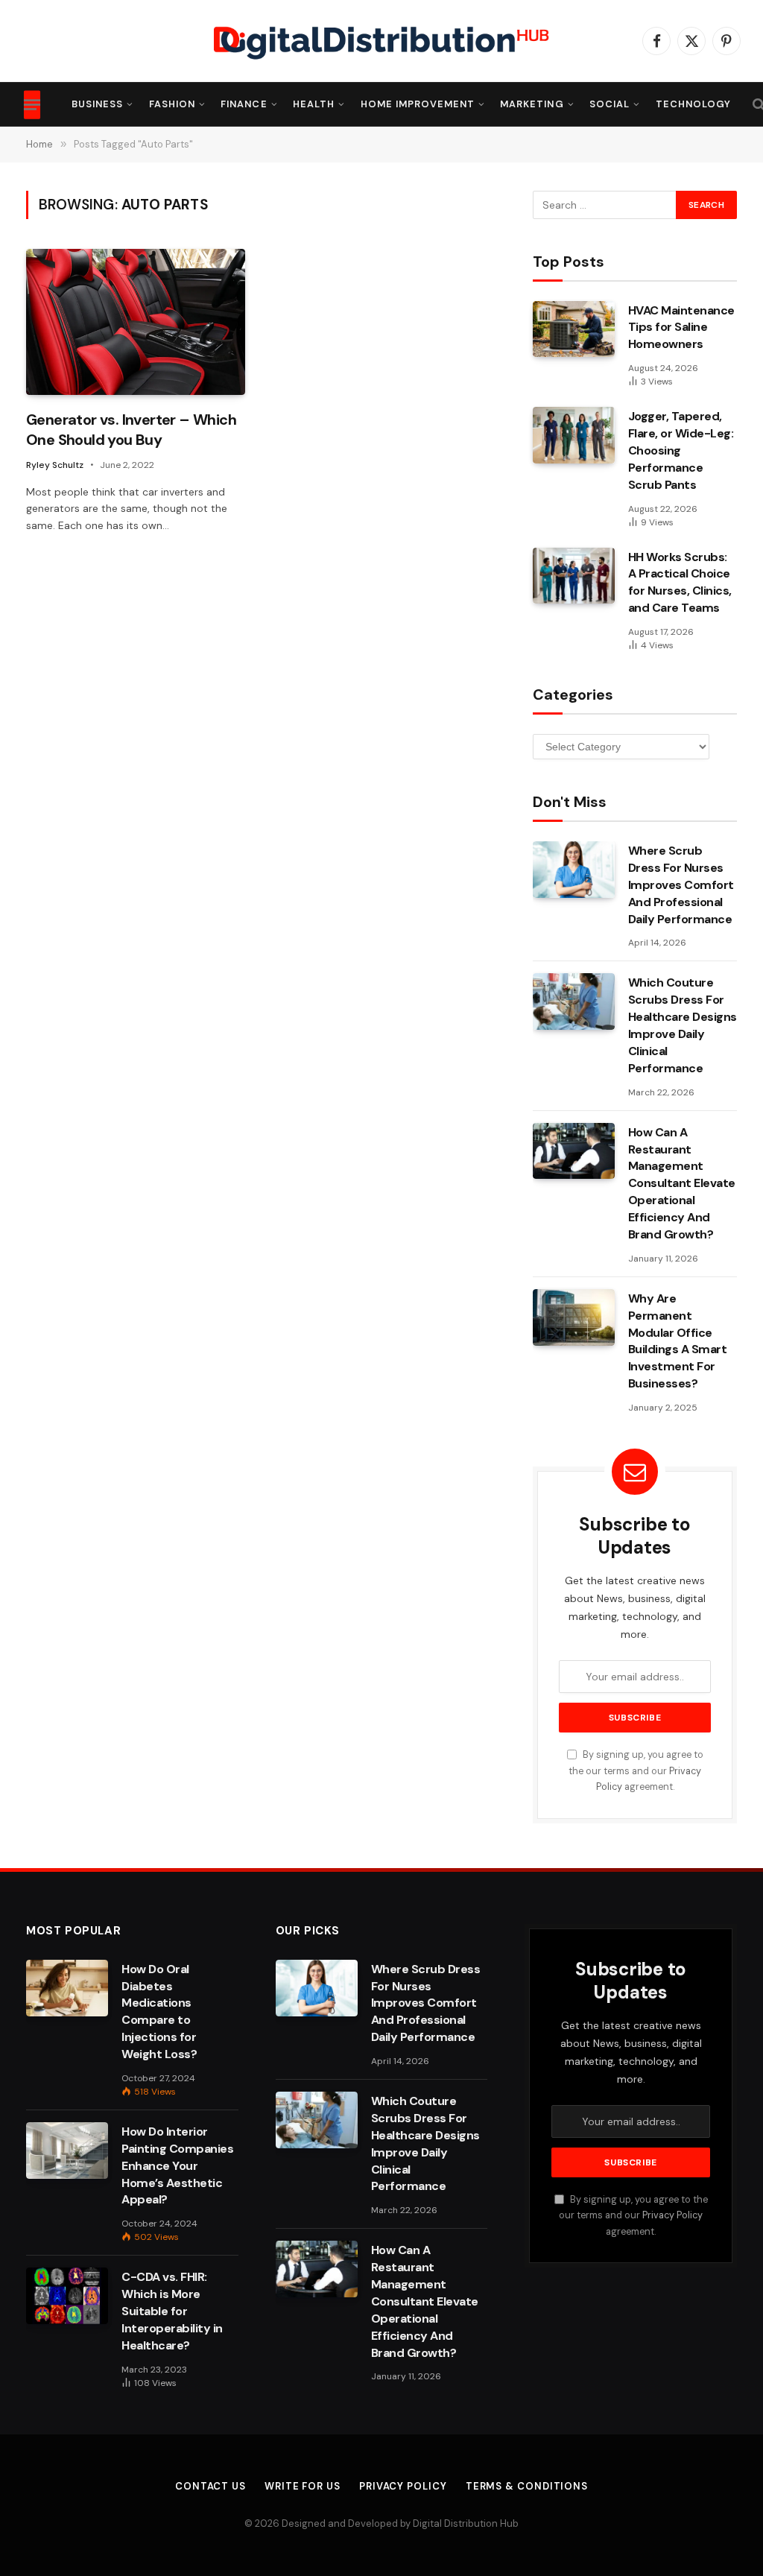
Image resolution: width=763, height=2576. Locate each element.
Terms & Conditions (527, 2486)
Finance (244, 104)
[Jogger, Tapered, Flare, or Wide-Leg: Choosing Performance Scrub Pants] (574, 435)
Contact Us (210, 2486)
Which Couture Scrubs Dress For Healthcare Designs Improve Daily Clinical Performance (683, 1025)
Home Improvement (418, 104)
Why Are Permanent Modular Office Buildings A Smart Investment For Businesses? (678, 1341)
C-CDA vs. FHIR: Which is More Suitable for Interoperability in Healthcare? (172, 2311)
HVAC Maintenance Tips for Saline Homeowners (681, 327)
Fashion (172, 104)
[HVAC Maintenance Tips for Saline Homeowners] (574, 329)
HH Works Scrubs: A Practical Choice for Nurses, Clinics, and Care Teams (680, 583)
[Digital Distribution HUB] (381, 41)
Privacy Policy (672, 2215)
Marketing (532, 104)
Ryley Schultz (55, 465)
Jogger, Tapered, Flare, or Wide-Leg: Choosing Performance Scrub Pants (681, 450)
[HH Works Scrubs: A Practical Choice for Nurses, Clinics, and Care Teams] (574, 576)
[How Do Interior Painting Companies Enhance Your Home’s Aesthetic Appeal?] (67, 2151)
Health (314, 104)
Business (97, 104)
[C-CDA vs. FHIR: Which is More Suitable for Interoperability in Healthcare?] (67, 2296)
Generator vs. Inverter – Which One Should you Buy (131, 430)
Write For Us (303, 2486)
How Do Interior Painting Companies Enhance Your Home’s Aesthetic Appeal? (177, 2166)
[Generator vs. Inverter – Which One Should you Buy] (136, 322)
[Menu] (32, 104)
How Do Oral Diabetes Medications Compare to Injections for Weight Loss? (159, 2012)
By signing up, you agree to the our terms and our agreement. (636, 1771)
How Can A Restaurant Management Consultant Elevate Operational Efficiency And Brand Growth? (682, 1183)
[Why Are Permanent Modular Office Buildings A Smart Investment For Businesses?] (574, 1317)
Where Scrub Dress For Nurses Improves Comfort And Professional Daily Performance (681, 885)
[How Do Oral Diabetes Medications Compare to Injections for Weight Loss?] (67, 1988)
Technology (693, 104)
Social (610, 104)
